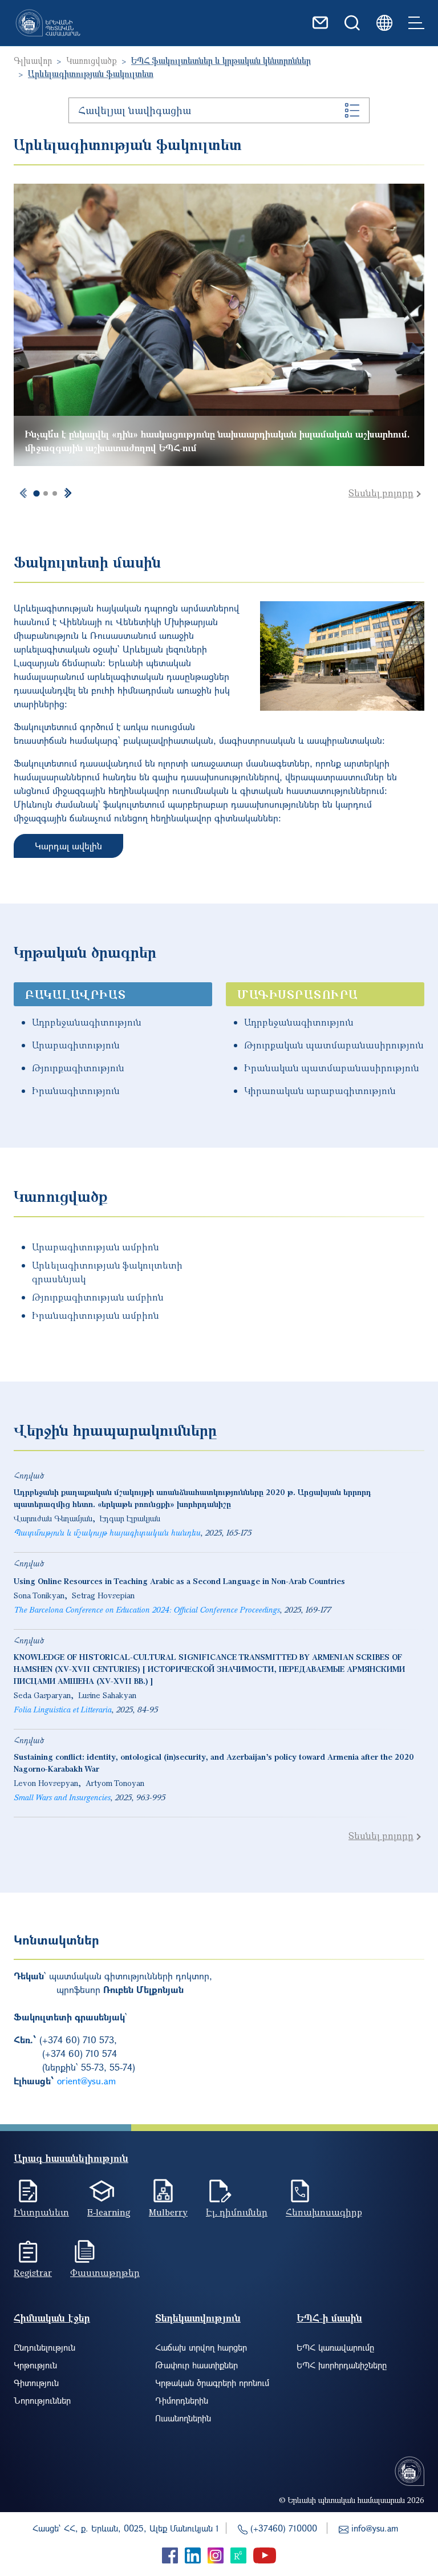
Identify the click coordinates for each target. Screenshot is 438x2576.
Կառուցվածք (92, 60)
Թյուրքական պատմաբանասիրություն (334, 1045)
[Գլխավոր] (48, 23)
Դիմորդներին (182, 2400)
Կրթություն (35, 2365)
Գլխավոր (33, 60)
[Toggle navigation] (416, 23)
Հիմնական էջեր (52, 2318)
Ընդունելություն (44, 2347)
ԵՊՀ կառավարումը (335, 2347)
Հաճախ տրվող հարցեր (201, 2347)
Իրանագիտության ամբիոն (96, 1315)
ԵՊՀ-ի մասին (329, 2318)
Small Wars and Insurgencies (62, 1797)
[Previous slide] (23, 493)
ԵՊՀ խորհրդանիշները (342, 2365)
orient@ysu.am (86, 2081)
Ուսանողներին (183, 2418)
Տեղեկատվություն (198, 2318)
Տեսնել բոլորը (381, 493)
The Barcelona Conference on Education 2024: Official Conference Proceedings (147, 1609)
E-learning (109, 2212)
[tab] (36, 494)
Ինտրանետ (41, 2212)
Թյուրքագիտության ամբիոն (98, 1297)
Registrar (33, 2273)
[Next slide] (68, 493)
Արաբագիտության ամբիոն (96, 1247)
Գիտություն (36, 2383)
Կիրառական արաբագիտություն (320, 1091)
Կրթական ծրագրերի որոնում (212, 2383)
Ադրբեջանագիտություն (87, 1022)
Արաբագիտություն (76, 1045)
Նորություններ (42, 2400)
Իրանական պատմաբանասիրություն (332, 1068)
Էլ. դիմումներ (237, 2212)
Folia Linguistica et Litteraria (62, 1709)
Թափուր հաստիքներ (196, 2365)
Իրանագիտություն (76, 1091)
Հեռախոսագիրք (324, 2212)
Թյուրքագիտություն (78, 1068)
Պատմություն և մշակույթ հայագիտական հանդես (107, 1532)
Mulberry (168, 2212)
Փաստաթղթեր (105, 2273)
